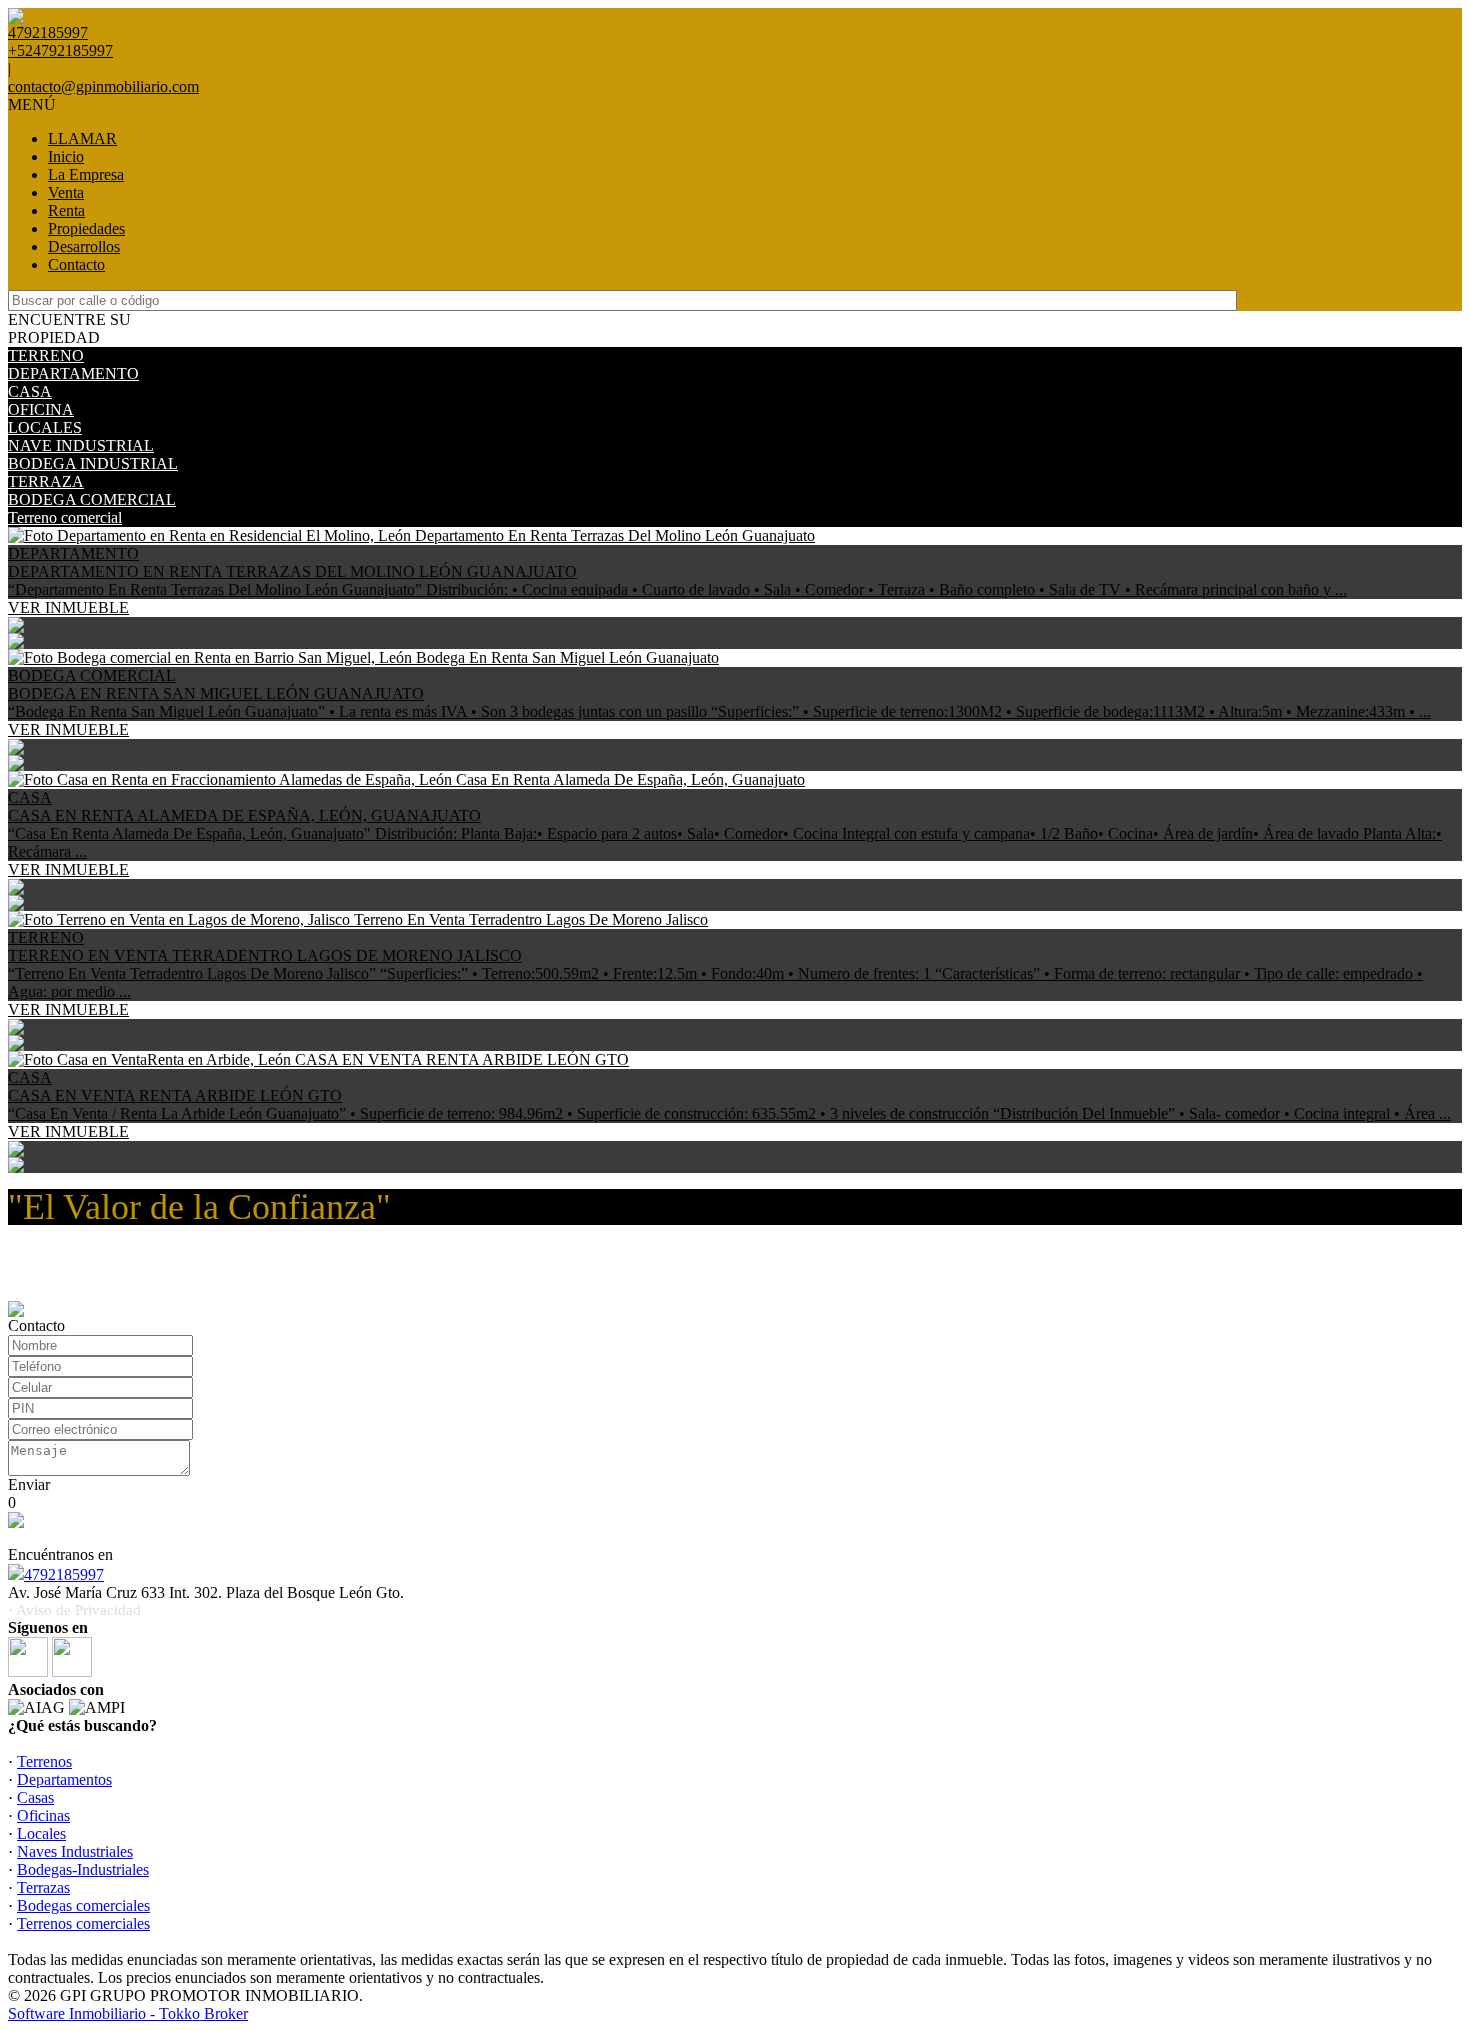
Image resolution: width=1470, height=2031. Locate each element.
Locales (41, 1833)
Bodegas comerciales (83, 1905)
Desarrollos (84, 246)
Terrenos (44, 1761)
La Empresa (86, 174)
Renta (66, 210)
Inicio (66, 156)
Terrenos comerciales (83, 1923)
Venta (66, 192)
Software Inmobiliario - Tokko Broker (128, 2013)
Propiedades (86, 228)
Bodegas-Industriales (83, 1869)
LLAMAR (82, 138)
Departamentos (64, 1779)
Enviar (29, 1484)
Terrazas (43, 1887)
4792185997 (64, 1574)
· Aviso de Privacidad (74, 1610)
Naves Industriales (75, 1851)
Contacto (76, 264)
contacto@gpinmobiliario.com (103, 86)
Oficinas (43, 1815)
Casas (35, 1797)
